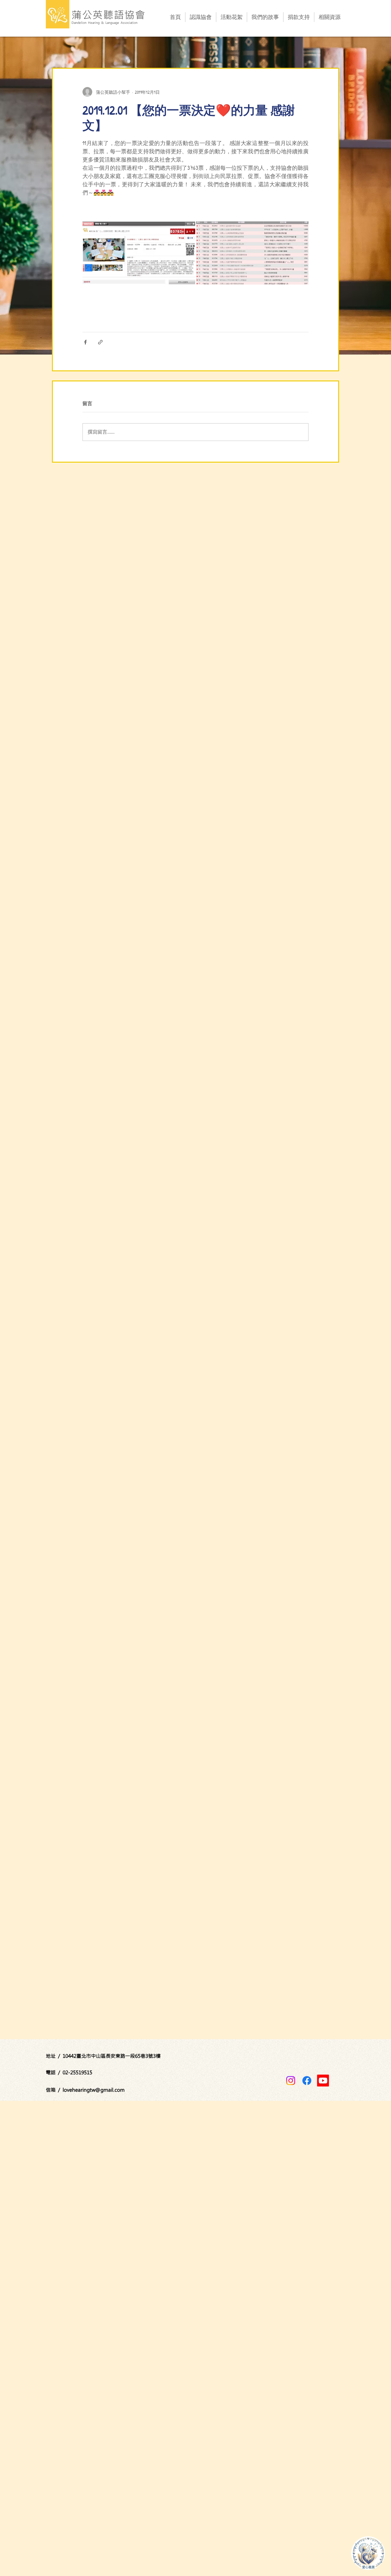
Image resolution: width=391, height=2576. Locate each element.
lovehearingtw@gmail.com (94, 2090)
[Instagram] (291, 2081)
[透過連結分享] (100, 342)
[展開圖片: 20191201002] (252, 253)
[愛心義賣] (368, 2553)
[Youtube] (323, 2081)
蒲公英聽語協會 (109, 15)
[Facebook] (307, 2081)
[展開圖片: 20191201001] (139, 253)
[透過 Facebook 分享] (85, 342)
